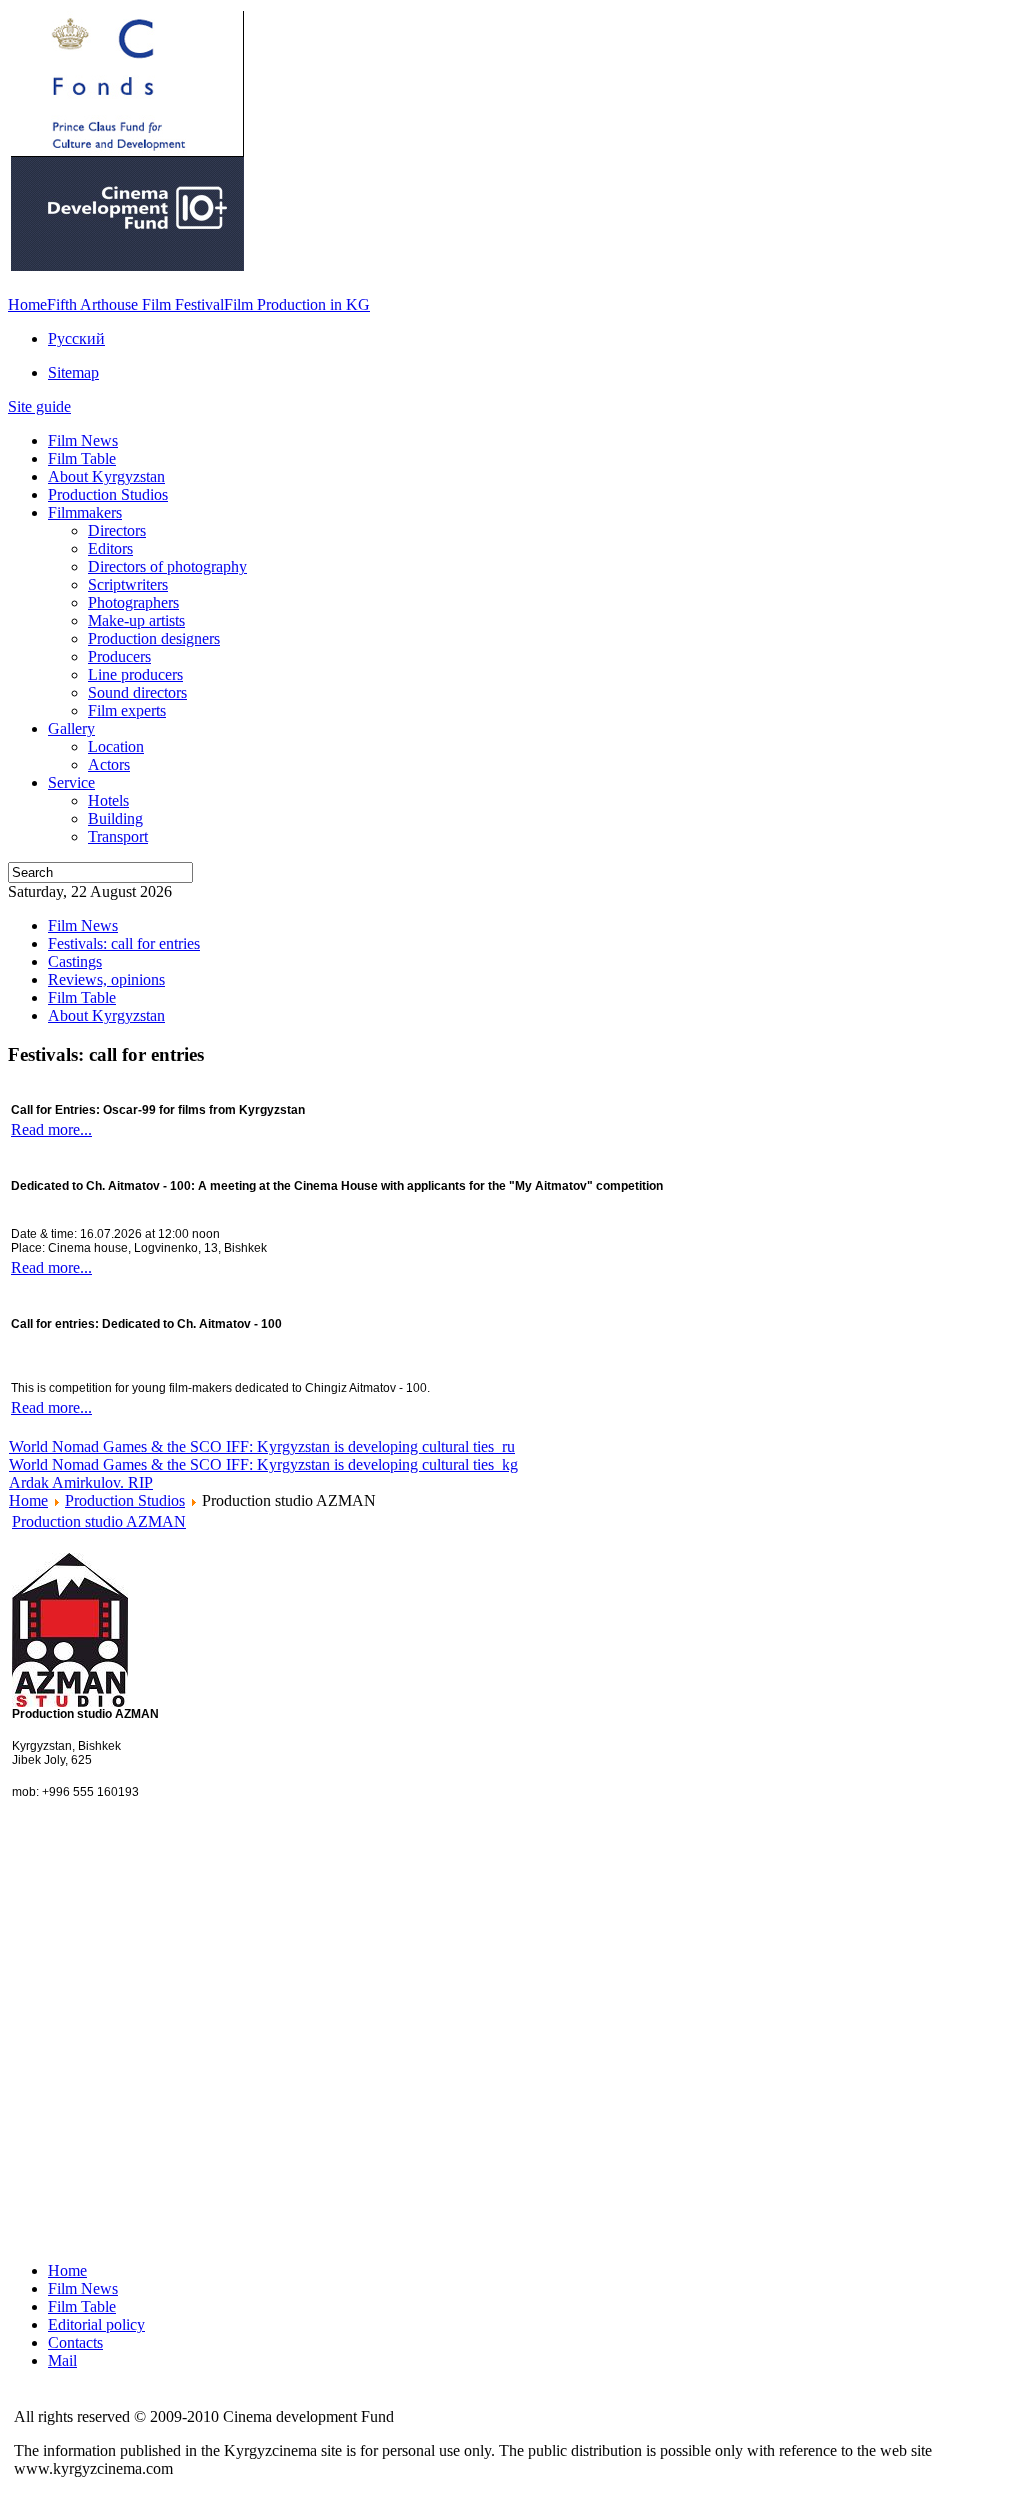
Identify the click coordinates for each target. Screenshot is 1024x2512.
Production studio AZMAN (99, 1521)
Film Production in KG (297, 304)
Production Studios (125, 1500)
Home (27, 304)
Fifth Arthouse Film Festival (135, 304)
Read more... (51, 1129)
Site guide (39, 406)
